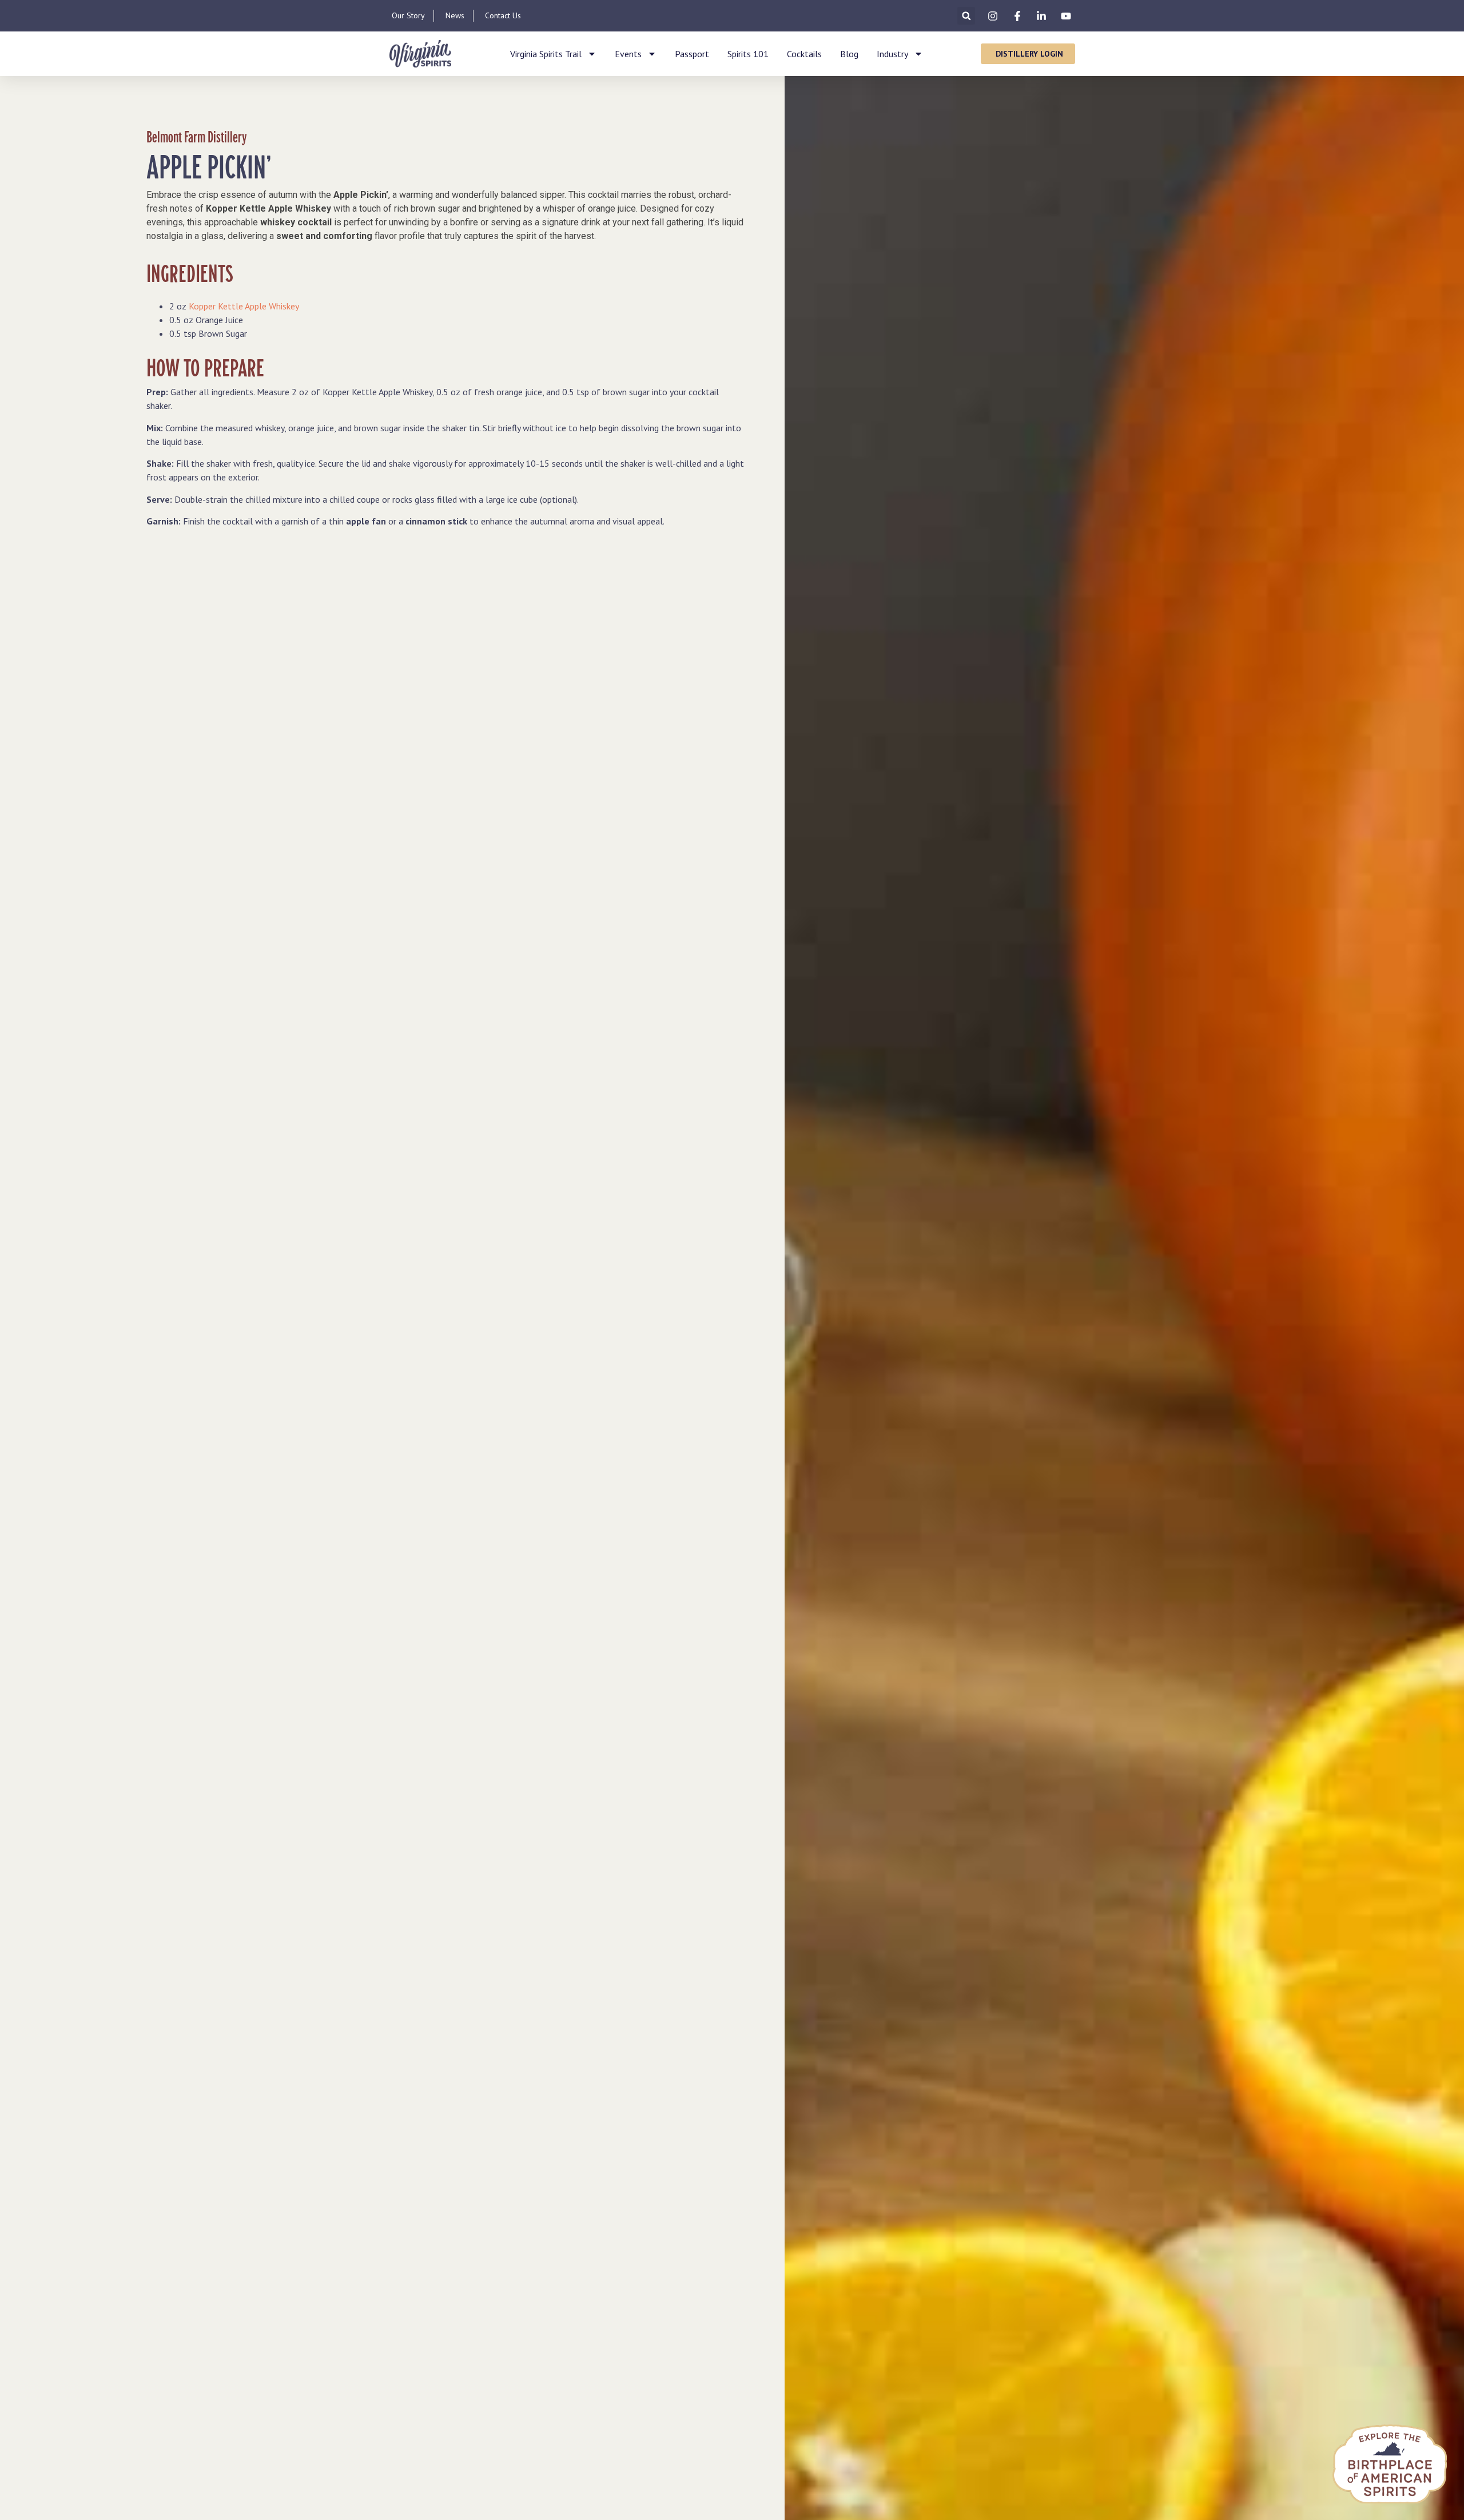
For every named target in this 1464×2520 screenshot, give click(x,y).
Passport (692, 54)
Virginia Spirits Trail (546, 54)
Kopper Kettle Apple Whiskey (244, 306)
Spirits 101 (748, 54)
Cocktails (804, 54)
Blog (849, 54)
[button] (966, 16)
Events (628, 54)
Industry (892, 54)
